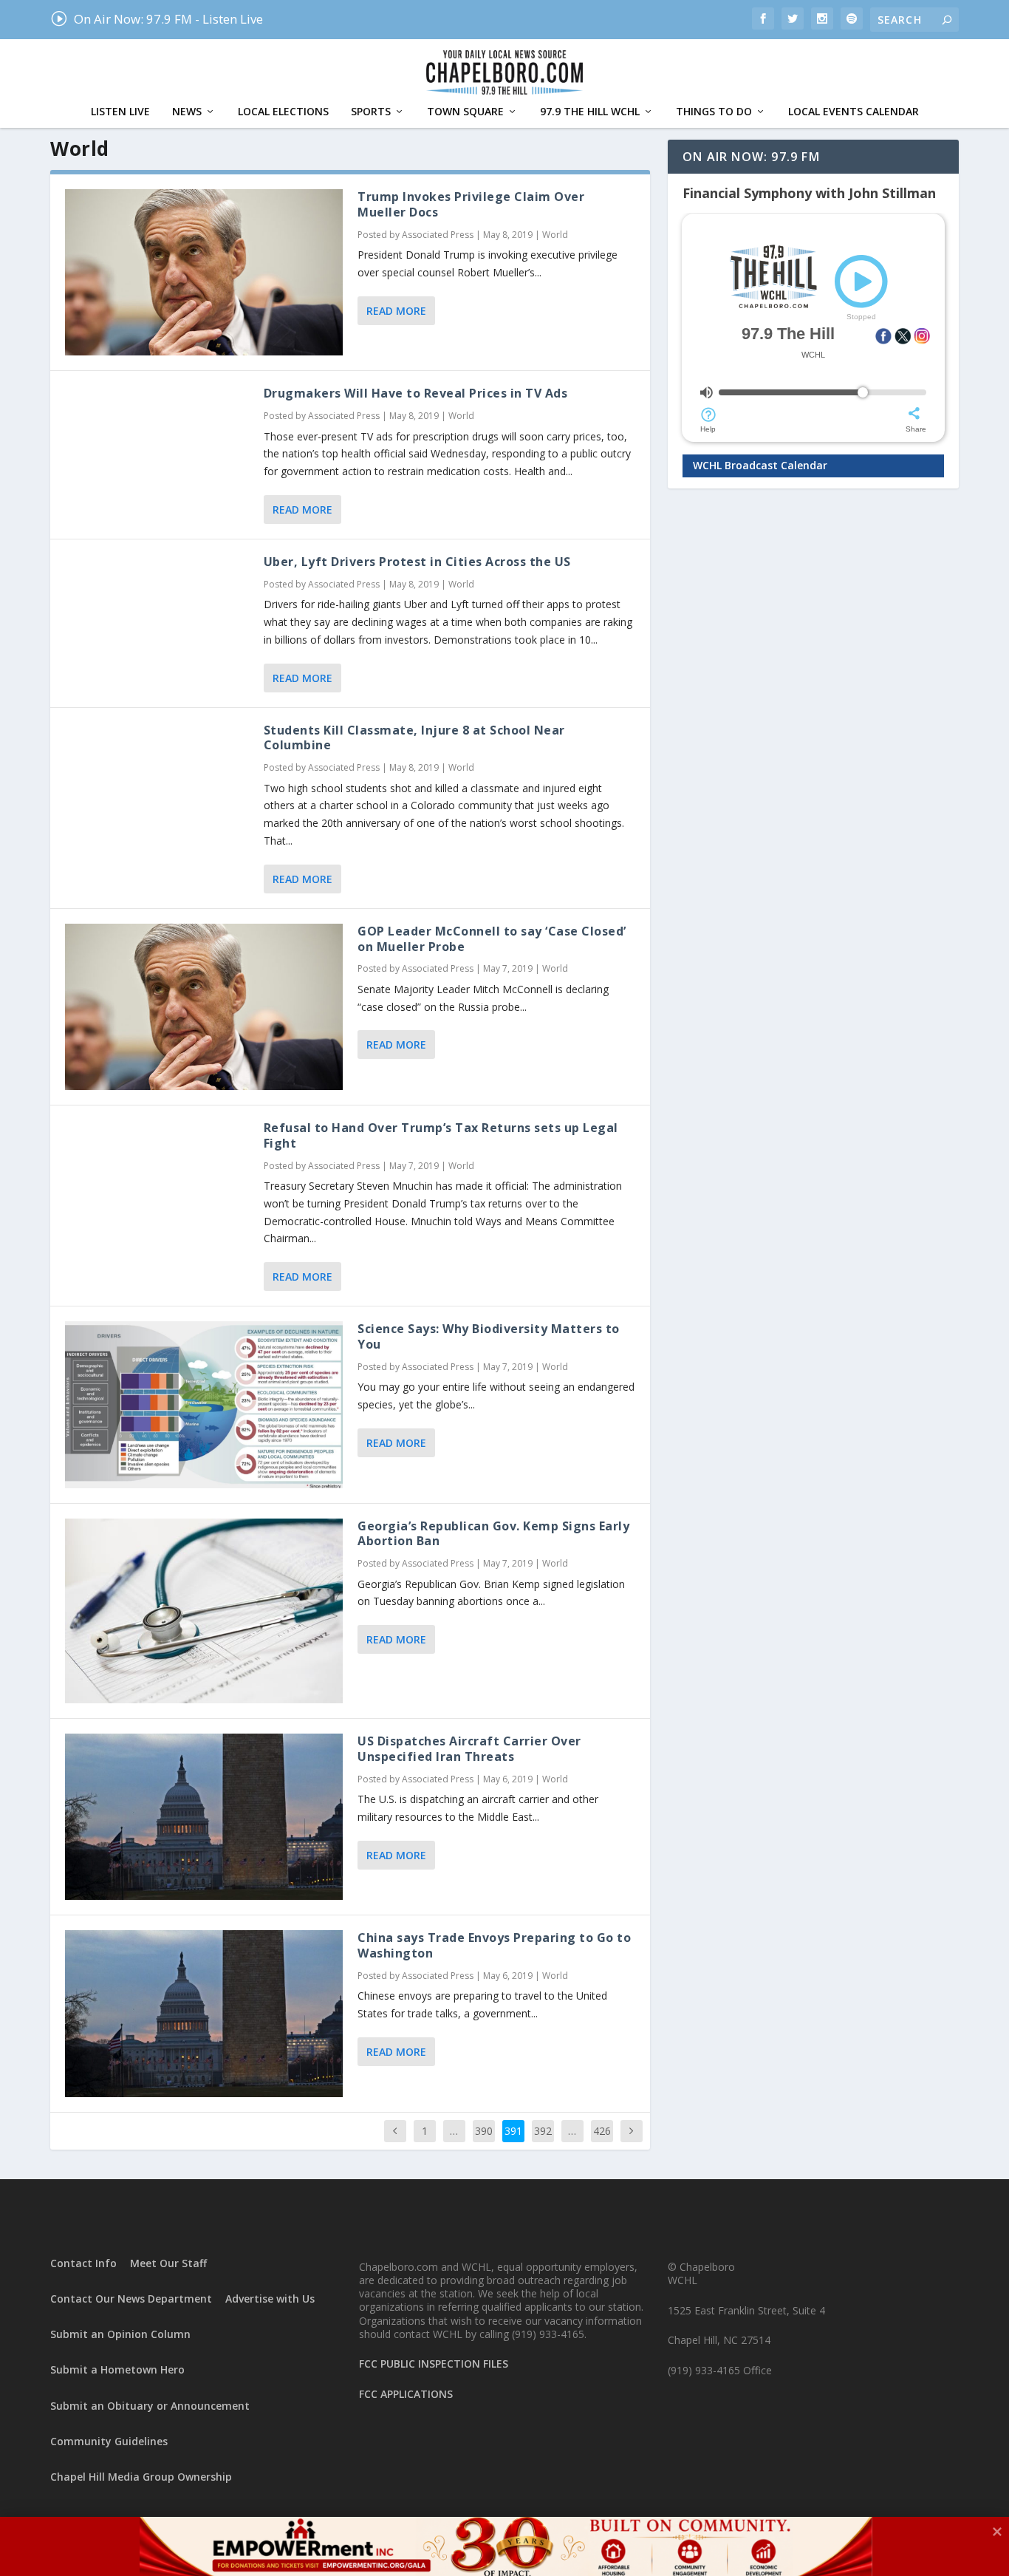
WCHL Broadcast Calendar (760, 465)
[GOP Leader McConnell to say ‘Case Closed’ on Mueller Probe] (204, 1007)
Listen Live (120, 112)
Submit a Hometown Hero (117, 2369)
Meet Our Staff (168, 2263)
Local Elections (283, 112)
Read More (396, 311)
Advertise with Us (270, 2299)
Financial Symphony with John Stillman (809, 193)
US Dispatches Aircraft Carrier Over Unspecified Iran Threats (469, 1749)
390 (484, 2131)
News (187, 112)
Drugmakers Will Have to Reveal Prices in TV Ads (416, 393)
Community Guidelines (109, 2441)
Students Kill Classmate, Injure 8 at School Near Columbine (414, 738)
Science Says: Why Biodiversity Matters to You (489, 1336)
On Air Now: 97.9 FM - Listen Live (156, 19)
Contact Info (83, 2263)
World (555, 235)
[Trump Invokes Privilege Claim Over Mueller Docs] (204, 272)
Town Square (465, 112)
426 (602, 2131)
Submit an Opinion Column (120, 2334)
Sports (371, 112)
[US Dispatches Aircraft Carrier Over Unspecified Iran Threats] (204, 1817)
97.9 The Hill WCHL (590, 112)
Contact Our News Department (131, 2299)
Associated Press (438, 235)
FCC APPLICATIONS (406, 2394)
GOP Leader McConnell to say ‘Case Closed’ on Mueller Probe (492, 939)
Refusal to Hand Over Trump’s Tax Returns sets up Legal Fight (441, 1135)
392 (543, 2131)
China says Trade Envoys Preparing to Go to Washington (494, 1945)
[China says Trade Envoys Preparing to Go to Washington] (204, 2013)
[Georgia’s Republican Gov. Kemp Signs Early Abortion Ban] (204, 1611)
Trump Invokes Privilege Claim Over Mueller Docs (471, 204)
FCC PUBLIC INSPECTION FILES (434, 2364)
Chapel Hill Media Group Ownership (141, 2477)
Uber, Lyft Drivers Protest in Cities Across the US (417, 562)
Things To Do (714, 112)
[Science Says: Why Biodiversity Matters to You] (204, 1404)
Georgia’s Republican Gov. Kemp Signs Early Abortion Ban (493, 1534)
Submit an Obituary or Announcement (150, 2406)
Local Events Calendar (854, 112)
